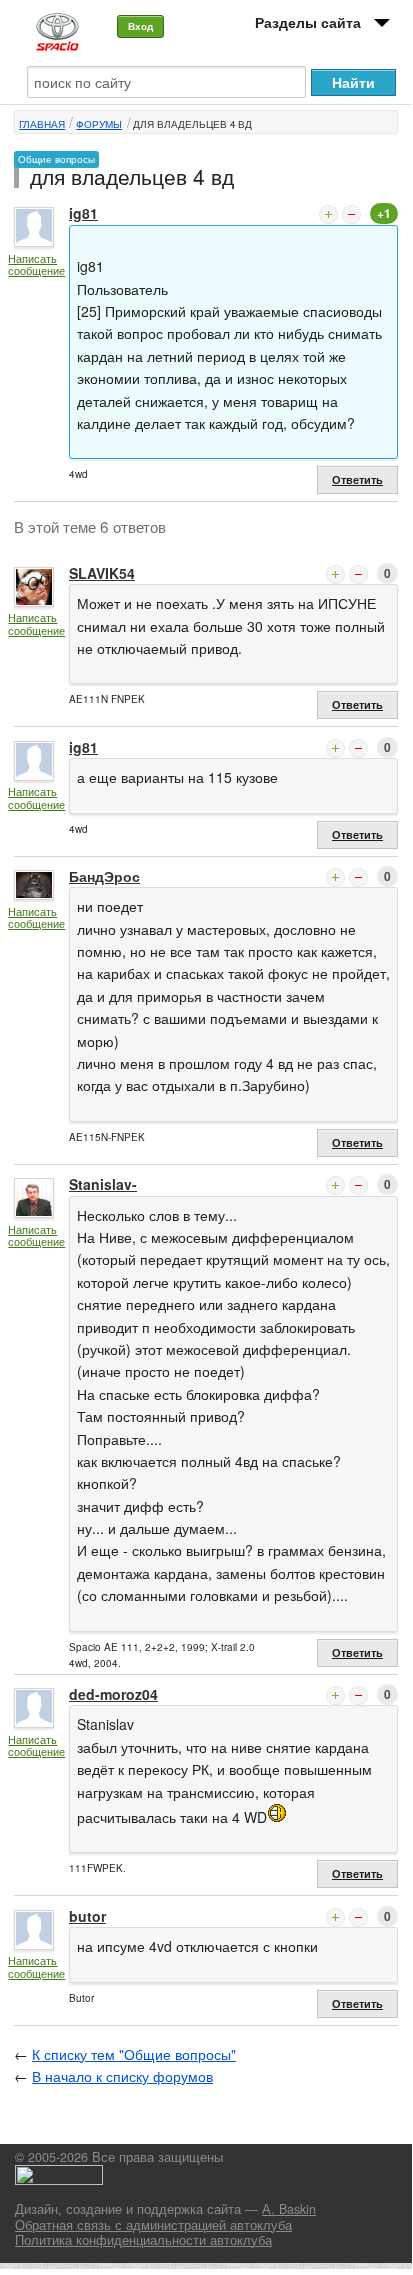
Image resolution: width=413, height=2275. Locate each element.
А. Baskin (289, 2209)
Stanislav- (103, 1184)
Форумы (99, 124)
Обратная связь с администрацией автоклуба (153, 2225)
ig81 (83, 213)
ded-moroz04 (113, 1694)
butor (87, 1916)
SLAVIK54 (102, 573)
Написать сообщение (36, 264)
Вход (140, 26)
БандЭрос (104, 876)
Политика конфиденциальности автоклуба (143, 2240)
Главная (42, 124)
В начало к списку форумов (122, 2076)
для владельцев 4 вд (192, 124)
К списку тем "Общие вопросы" (134, 2054)
